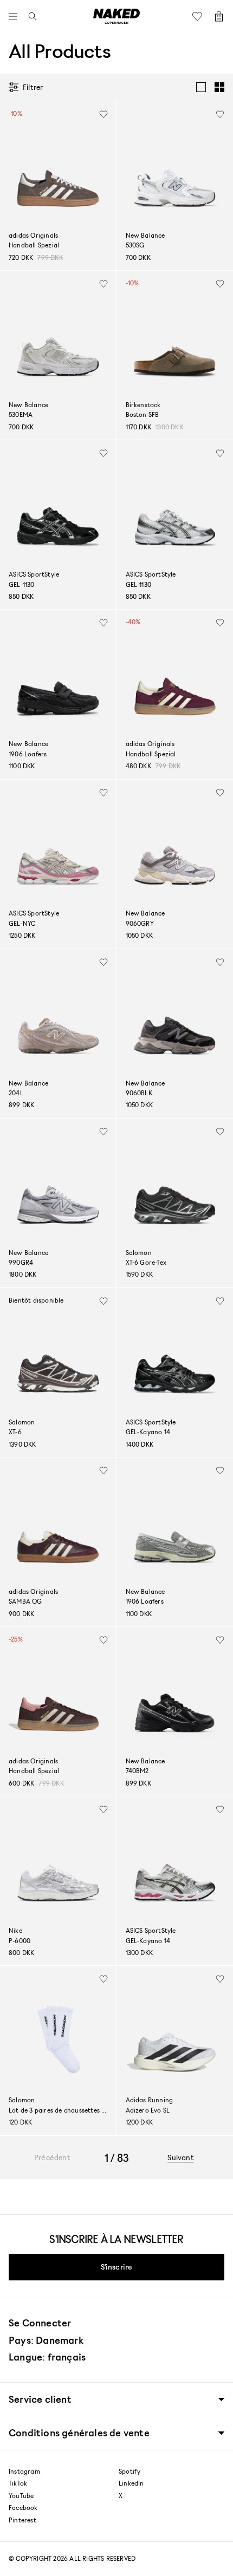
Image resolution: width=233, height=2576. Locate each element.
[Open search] (30, 16)
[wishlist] (103, 114)
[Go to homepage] (116, 16)
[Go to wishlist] (200, 16)
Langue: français (47, 2357)
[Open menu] (16, 16)
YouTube (21, 2496)
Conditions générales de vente (79, 2433)
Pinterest (22, 2520)
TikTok (18, 2483)
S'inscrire (117, 2267)
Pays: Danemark (46, 2340)
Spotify (130, 2472)
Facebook (23, 2508)
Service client (40, 2399)
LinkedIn (131, 2483)
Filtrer (33, 87)
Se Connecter (40, 2323)
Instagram (24, 2472)
